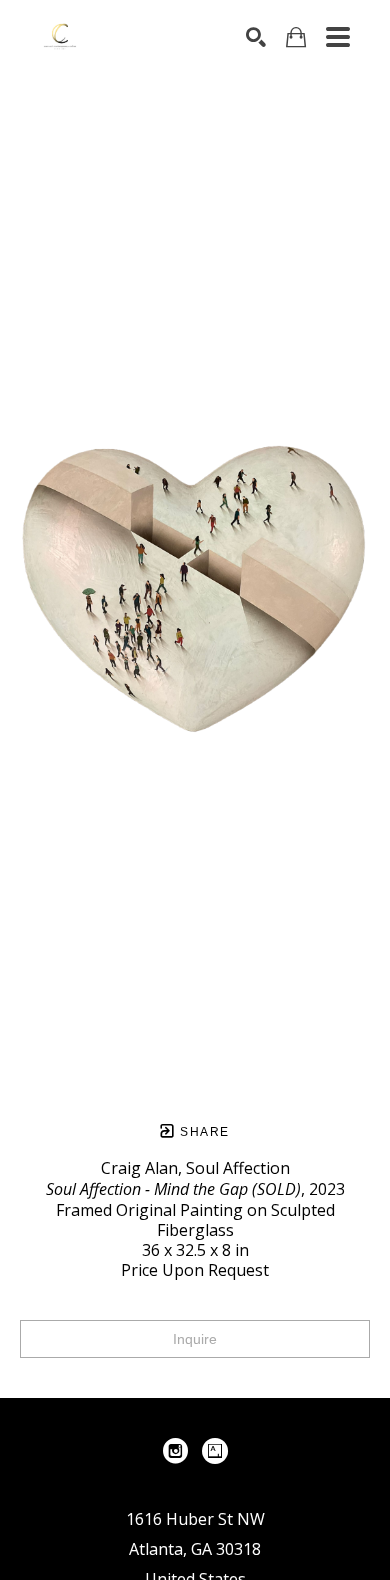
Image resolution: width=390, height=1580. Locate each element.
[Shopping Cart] (296, 37)
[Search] (256, 37)
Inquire (195, 1339)
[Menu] (338, 37)
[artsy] (215, 1451)
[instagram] (175, 1451)
